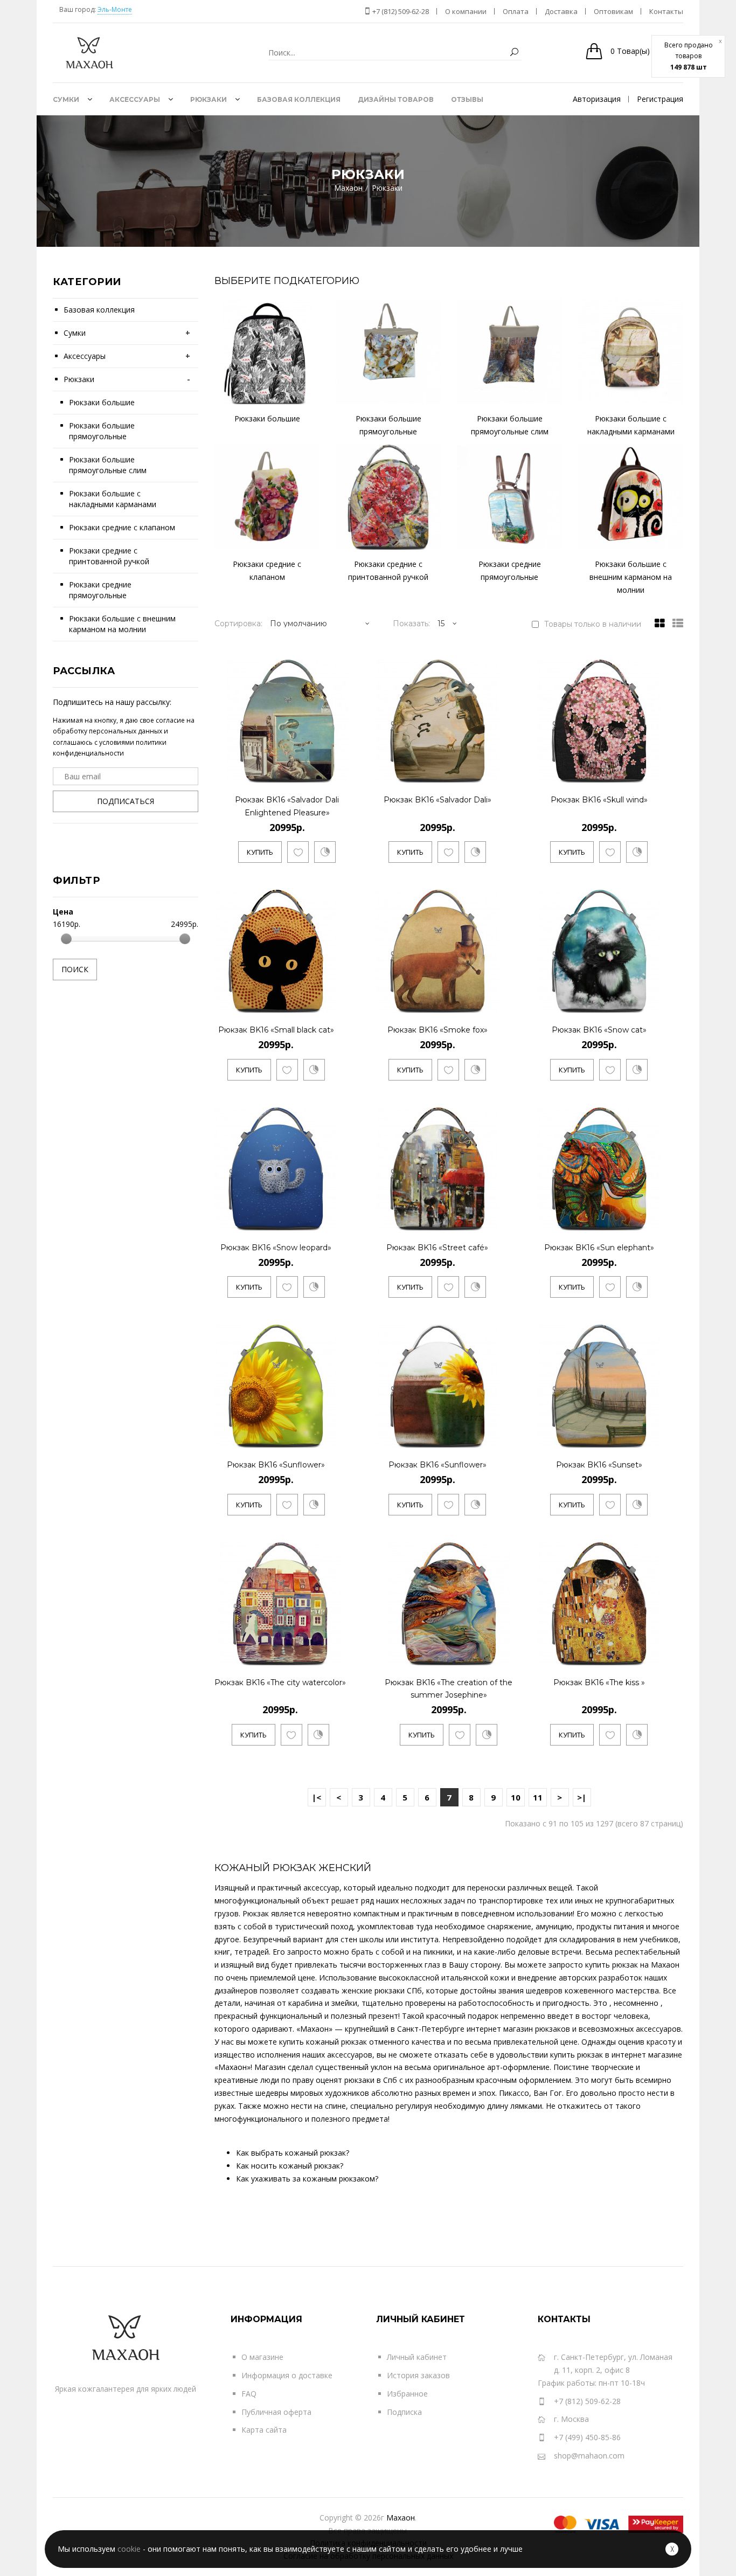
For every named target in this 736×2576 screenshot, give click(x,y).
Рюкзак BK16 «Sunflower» (276, 1465)
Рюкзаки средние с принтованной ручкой (109, 556)
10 (516, 1797)
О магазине (262, 2357)
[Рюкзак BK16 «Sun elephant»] (650, 1220)
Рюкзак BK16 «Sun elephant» (599, 1248)
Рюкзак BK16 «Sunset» (599, 1465)
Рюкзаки (79, 379)
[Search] (514, 53)
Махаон (401, 2518)
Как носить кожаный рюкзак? (290, 2166)
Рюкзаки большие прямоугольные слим (108, 465)
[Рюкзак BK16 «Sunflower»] (327, 1438)
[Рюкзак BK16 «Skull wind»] (650, 773)
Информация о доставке (287, 2375)
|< (317, 1797)
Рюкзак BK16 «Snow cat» (599, 1030)
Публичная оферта (276, 2412)
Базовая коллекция (99, 310)
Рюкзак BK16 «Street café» (437, 1248)
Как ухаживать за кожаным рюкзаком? (307, 2179)
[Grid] (657, 624)
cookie (129, 2549)
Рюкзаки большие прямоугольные (102, 431)
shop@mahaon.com (589, 2456)
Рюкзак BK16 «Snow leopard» (276, 1248)
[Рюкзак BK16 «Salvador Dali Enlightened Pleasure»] (349, 773)
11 (538, 1797)
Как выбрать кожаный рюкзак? (293, 2153)
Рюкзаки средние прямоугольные (100, 590)
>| (582, 1797)
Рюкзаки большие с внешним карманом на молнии (122, 624)
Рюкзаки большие (102, 402)
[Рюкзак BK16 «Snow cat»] (650, 1003)
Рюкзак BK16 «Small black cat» (276, 1030)
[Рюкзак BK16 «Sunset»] (650, 1438)
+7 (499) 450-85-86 (587, 2437)
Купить (260, 852)
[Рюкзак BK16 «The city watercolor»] (336, 1655)
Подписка (404, 2412)
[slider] (66, 939)
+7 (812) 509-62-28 (400, 11)
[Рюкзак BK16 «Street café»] (488, 1220)
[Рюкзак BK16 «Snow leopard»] (327, 1220)
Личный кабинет (417, 2357)
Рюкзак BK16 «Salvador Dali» (438, 800)
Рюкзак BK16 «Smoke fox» (438, 1030)
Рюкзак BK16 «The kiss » (599, 1682)
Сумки (75, 333)
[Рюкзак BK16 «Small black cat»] (327, 1003)
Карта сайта (264, 2430)
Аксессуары (85, 356)
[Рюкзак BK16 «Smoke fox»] (488, 1003)
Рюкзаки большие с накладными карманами (113, 499)
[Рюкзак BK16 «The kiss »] (650, 1655)
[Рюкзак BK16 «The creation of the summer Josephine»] (511, 1655)
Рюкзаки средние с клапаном (122, 527)
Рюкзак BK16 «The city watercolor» (280, 1682)
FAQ (249, 2394)
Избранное (407, 2394)
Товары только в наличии (593, 624)
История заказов (418, 2375)
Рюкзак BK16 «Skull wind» (599, 800)
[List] (675, 624)
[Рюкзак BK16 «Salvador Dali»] (488, 773)
